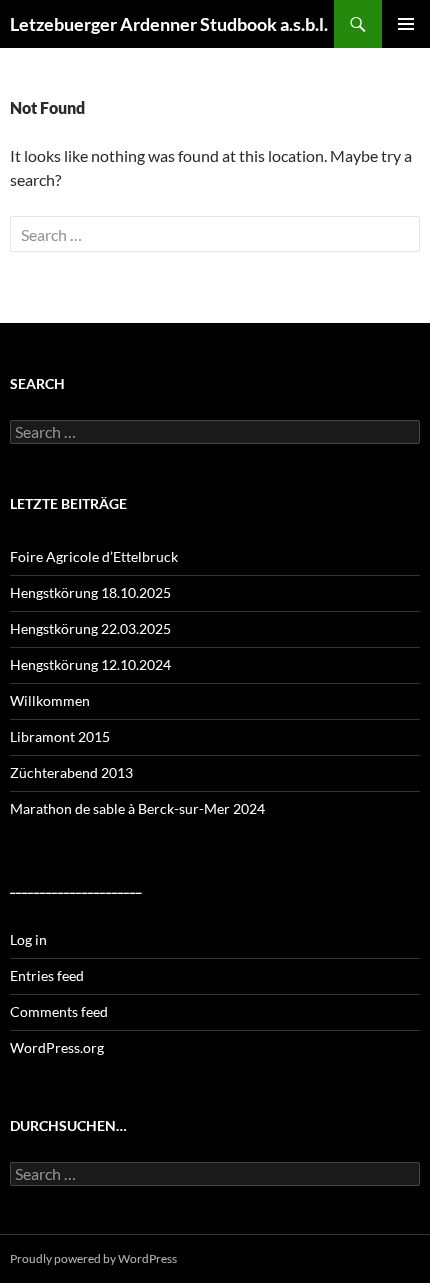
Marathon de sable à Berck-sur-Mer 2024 (137, 808)
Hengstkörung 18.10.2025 (90, 592)
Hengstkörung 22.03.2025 (90, 628)
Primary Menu (406, 24)
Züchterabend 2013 (71, 772)
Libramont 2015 (60, 736)
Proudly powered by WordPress (93, 1258)
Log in (28, 939)
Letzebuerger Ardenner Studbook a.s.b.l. (169, 24)
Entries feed (47, 975)
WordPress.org (57, 1047)
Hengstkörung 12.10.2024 (90, 664)
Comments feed (59, 1011)
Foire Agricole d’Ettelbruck (94, 556)
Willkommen (50, 700)
